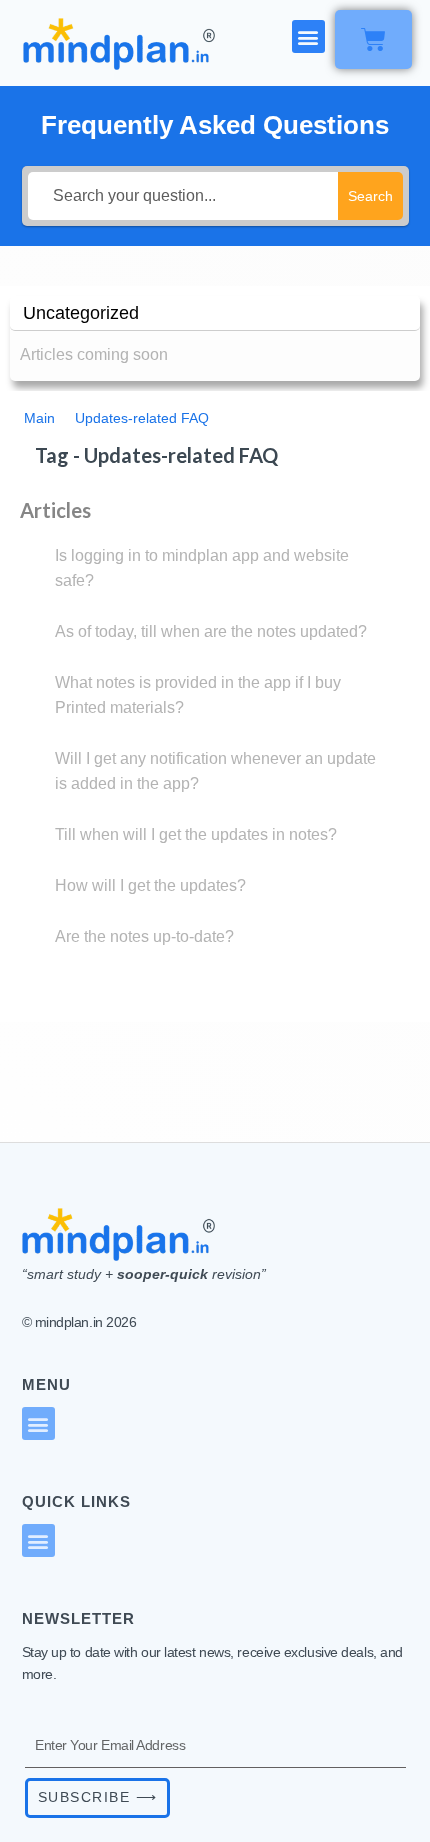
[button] (308, 36)
